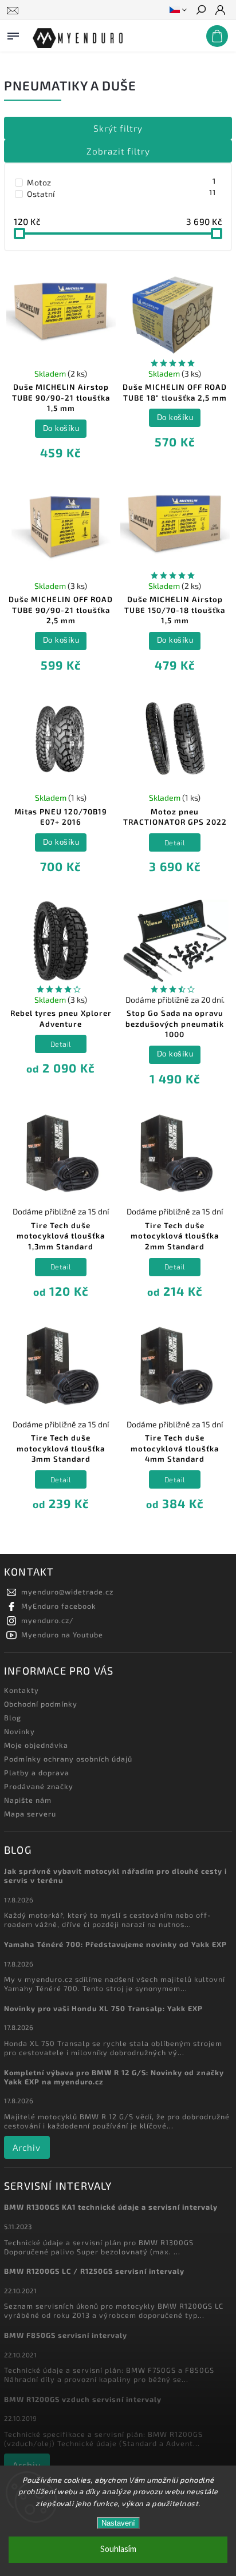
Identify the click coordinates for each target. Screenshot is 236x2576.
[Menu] (13, 34)
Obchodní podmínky (41, 1704)
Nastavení (118, 2523)
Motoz (121, 182)
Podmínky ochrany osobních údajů (68, 1759)
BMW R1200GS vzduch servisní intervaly (83, 2399)
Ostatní (121, 193)
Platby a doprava (37, 1772)
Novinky (19, 1731)
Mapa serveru (30, 1814)
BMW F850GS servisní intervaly (66, 2335)
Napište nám (28, 1800)
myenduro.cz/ (48, 1620)
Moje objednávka (36, 1745)
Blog (13, 1718)
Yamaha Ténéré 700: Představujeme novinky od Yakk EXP (115, 1944)
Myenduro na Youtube (62, 1635)
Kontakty (21, 1690)
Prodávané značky (39, 1786)
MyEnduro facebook (59, 1606)
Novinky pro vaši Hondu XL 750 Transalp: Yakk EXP (103, 2008)
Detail (175, 842)
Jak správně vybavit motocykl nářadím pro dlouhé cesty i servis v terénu (115, 1875)
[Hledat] (200, 11)
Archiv (27, 2147)
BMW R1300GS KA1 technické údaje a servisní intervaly (111, 2207)
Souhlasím (118, 2549)
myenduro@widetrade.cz (67, 1592)
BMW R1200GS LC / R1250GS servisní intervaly (94, 2271)
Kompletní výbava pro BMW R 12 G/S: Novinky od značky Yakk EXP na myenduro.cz (114, 2077)
